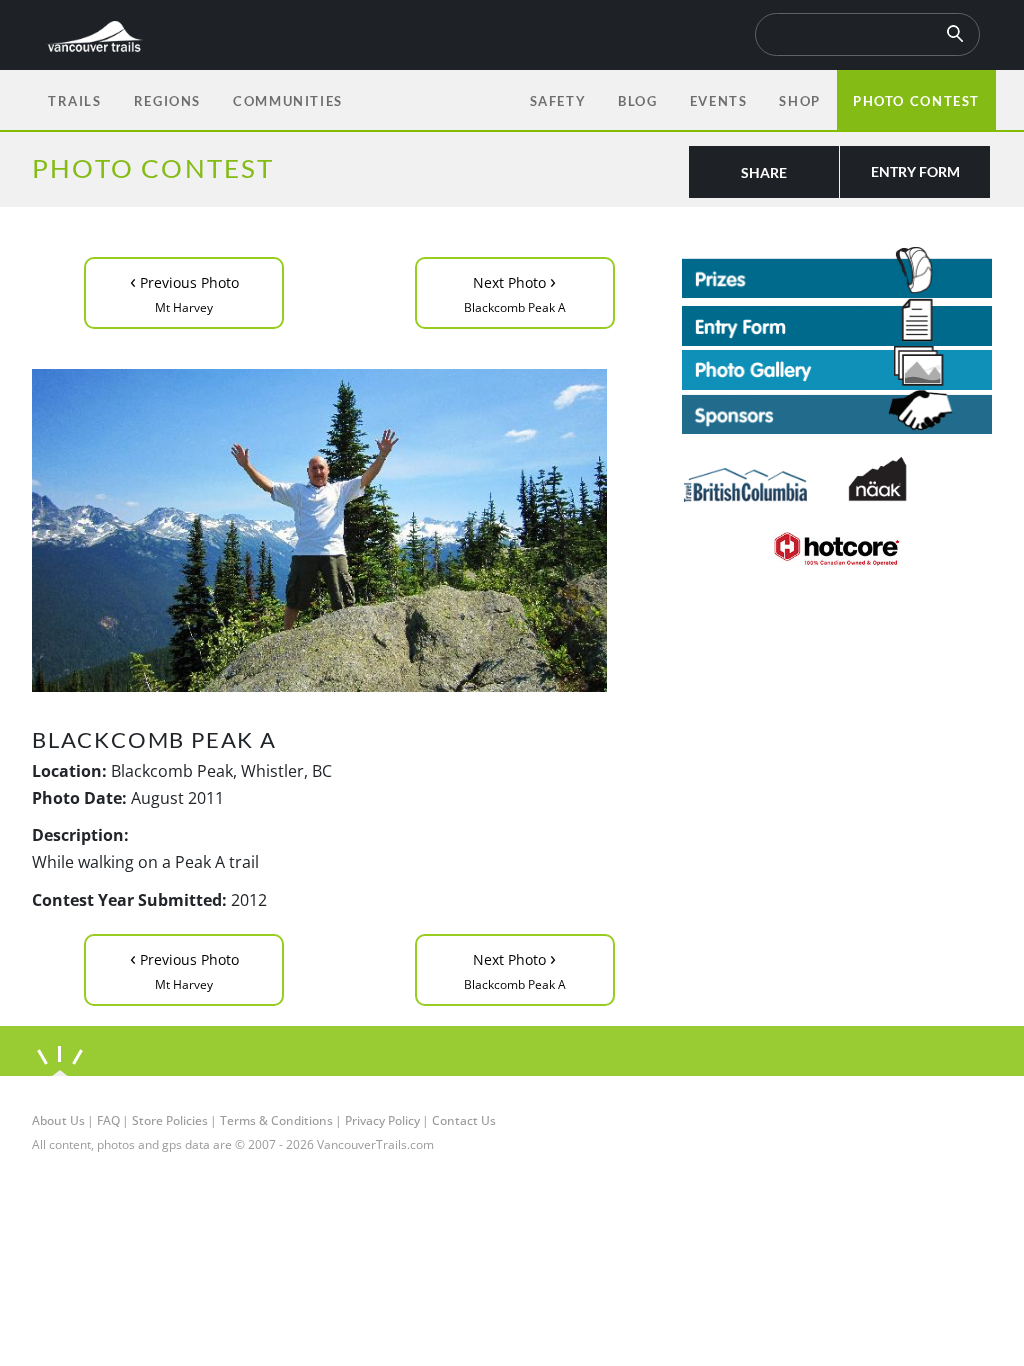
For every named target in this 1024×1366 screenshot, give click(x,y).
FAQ (108, 1120)
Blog (637, 101)
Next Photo (515, 291)
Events (719, 101)
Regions (167, 101)
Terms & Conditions (276, 1120)
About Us (58, 1120)
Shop (799, 101)
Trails (75, 101)
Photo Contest (916, 101)
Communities (288, 101)
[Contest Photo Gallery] (837, 366)
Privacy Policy (382, 1120)
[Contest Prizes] (837, 272)
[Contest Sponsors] (837, 412)
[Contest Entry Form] (837, 322)
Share (764, 172)
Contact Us (464, 1120)
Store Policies (170, 1120)
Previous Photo (184, 291)
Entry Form (915, 171)
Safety (558, 101)
